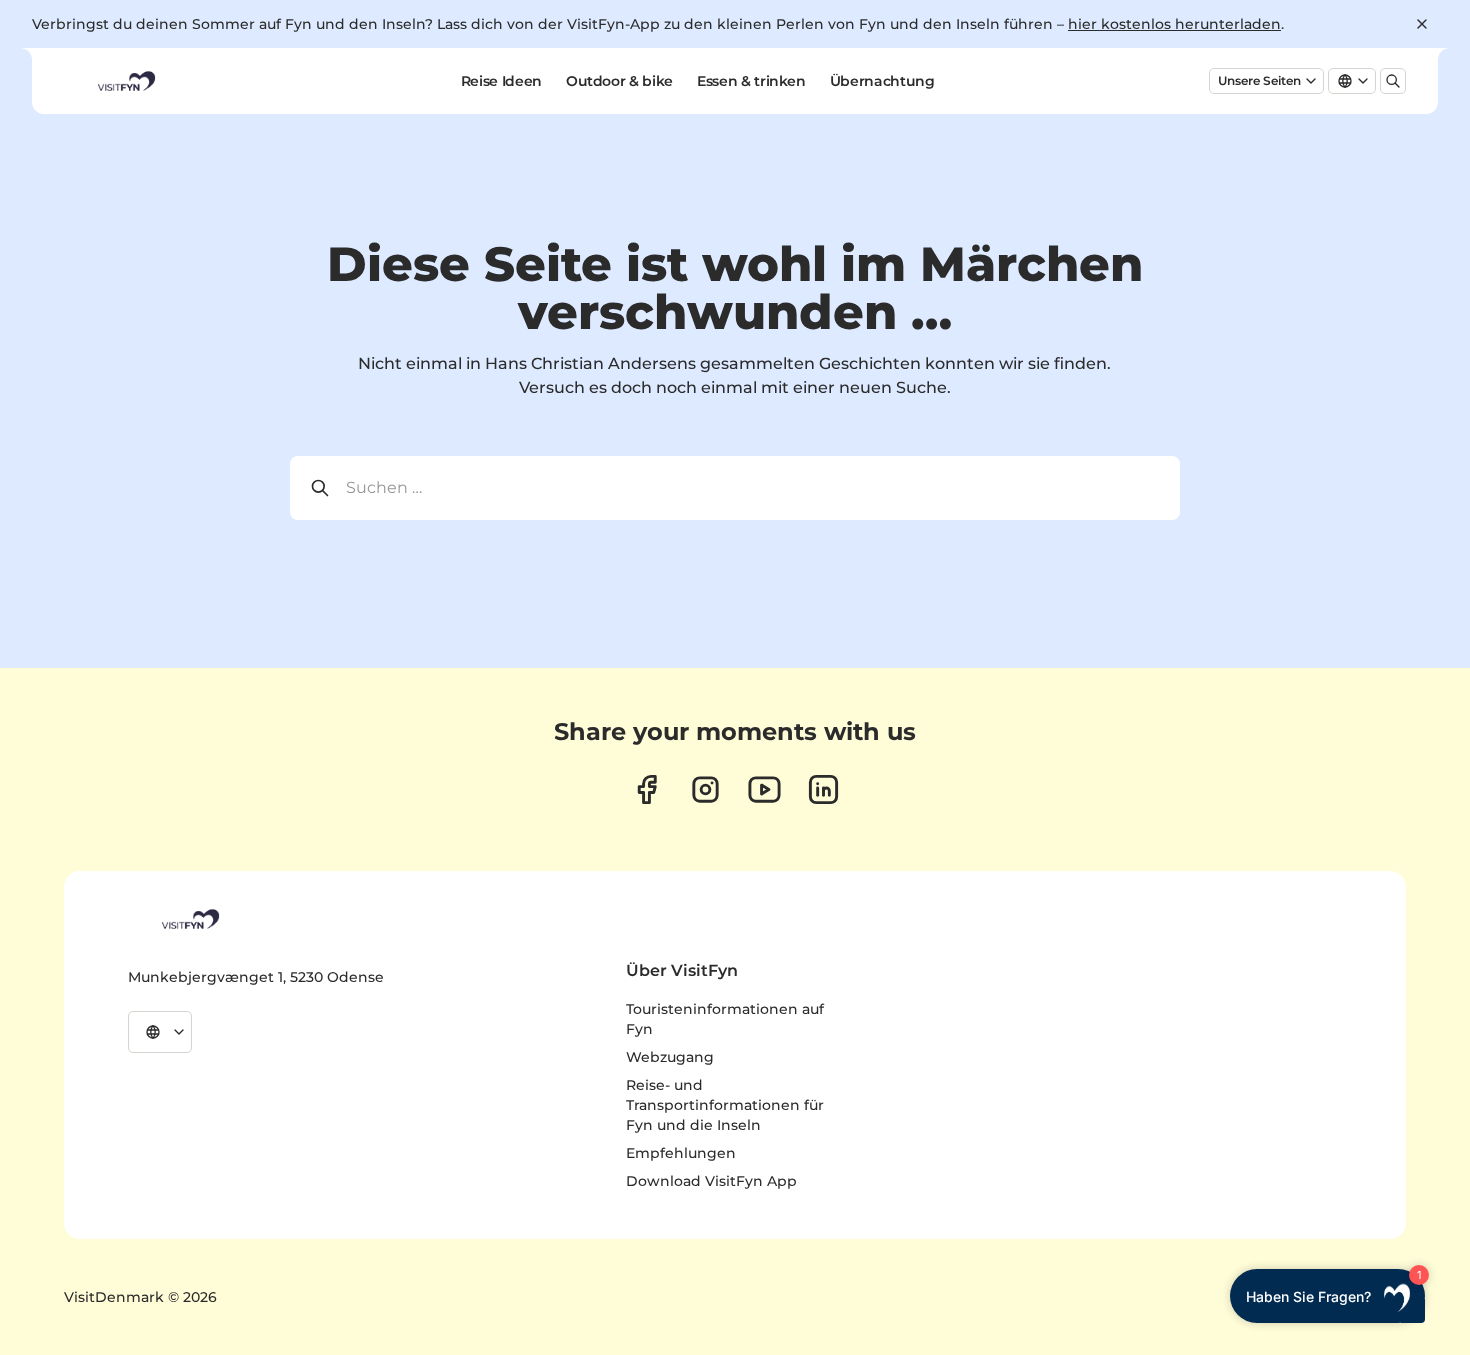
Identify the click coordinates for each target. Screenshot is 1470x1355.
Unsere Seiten (1259, 80)
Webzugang (670, 1057)
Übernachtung (882, 81)
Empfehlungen (681, 1153)
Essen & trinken (751, 81)
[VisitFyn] (189, 919)
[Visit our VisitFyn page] (646, 789)
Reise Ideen (501, 81)
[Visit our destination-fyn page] (823, 789)
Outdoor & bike (619, 81)
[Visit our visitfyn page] (705, 789)
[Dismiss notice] (1422, 24)
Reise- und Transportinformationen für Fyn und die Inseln (725, 1105)
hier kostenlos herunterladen (1174, 24)
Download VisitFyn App (711, 1181)
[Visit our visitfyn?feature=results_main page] (764, 789)
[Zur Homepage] (125, 81)
